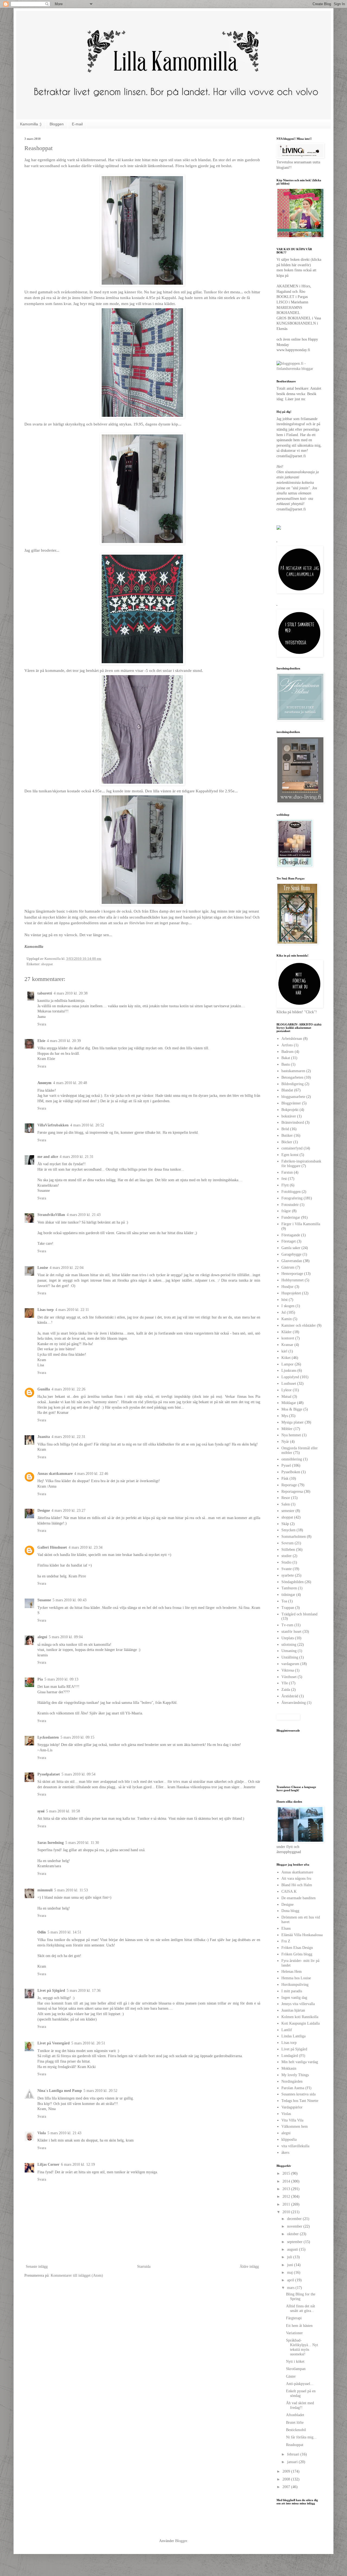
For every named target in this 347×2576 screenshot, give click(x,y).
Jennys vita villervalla (298, 2004)
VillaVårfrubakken (53, 1125)
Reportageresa (292, 1492)
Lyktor (287, 1390)
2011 (287, 2204)
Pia (40, 1679)
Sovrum (287, 1543)
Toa (284, 1601)
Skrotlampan (296, 2369)
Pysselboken (291, 1472)
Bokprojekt (290, 1110)
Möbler (287, 1429)
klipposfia (289, 2140)
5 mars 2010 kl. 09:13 (61, 1679)
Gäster (291, 2376)
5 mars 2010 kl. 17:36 (84, 1991)
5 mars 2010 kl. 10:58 (63, 1811)
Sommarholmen (294, 1537)
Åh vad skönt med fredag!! (300, 2405)
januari (293, 2462)
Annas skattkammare (55, 1474)
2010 (287, 2212)
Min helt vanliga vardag (300, 2062)
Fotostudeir (290, 1205)
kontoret (288, 1338)
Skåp (285, 1524)
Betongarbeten (292, 1077)
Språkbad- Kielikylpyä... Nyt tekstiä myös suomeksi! (302, 2347)
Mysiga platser (293, 1422)
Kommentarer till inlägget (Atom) (77, 2275)
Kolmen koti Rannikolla (300, 2017)
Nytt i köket (295, 2361)
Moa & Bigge (292, 1409)
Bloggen (57, 124)
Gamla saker (291, 1248)
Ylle (285, 1683)
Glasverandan (292, 1261)
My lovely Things (295, 2075)
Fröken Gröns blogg (297, 1954)
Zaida (286, 1690)
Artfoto (287, 1045)
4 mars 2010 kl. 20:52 (87, 1125)
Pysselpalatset (49, 1774)
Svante (287, 1569)
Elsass (286, 1928)
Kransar (287, 1345)
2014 (287, 2181)
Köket (286, 1358)
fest (284, 1179)
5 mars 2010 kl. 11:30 (82, 1843)
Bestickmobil (296, 2430)
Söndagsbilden (293, 1582)
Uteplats (288, 1638)
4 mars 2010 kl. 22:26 (68, 1389)
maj (290, 2272)
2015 (287, 2173)
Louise (43, 1268)
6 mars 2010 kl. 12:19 (78, 2164)
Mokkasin (289, 2068)
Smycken (288, 1530)
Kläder (287, 1332)
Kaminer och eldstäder (299, 1325)
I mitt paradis (292, 1991)
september (295, 2242)
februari (294, 2454)
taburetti (45, 993)
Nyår (285, 1442)
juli (290, 2257)
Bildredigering (293, 1084)
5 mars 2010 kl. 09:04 (66, 1637)
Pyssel (286, 1465)
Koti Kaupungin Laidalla (301, 2023)
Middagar (289, 1403)
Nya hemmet (291, 1435)
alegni (42, 1637)
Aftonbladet (295, 2415)
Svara (42, 1024)
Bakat (286, 1058)
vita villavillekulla (295, 2146)
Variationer (294, 2333)
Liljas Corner (48, 2164)
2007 (287, 2487)
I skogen (288, 1306)
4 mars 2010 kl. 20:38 (71, 993)
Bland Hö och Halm (297, 1885)
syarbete (288, 1575)
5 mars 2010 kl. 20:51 (88, 2043)
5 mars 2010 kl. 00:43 (70, 1600)
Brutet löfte (295, 2423)
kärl (284, 1351)
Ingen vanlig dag (294, 1998)
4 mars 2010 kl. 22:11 (72, 1310)
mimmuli (45, 1890)
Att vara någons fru (296, 1878)
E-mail (77, 124)
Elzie (41, 1041)
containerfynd (292, 1148)
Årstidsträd (290, 1696)
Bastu (286, 1064)
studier (287, 1556)
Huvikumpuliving (295, 1985)
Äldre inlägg (249, 2267)
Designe (44, 1511)
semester (288, 1511)
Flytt (285, 1185)
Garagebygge (291, 1254)
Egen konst (290, 1155)
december (295, 2219)
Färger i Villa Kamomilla (301, 1224)
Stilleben (288, 1550)
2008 (287, 2479)
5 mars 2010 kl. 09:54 (78, 1774)
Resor (286, 1498)
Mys (285, 1416)
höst (285, 1300)
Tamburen (289, 1588)
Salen (286, 1504)
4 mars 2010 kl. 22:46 (91, 1474)
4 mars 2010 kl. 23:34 (86, 1547)
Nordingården (292, 2081)
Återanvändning (294, 1703)
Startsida (144, 2267)
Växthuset (289, 1677)
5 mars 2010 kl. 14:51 (64, 1932)
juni (291, 2265)
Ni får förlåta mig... (301, 2437)
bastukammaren (293, 1071)
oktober (293, 2234)
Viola (42, 2133)
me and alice (48, 1157)
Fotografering (292, 1198)
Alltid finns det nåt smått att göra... (301, 2308)
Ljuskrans (289, 1370)
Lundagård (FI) (293, 2056)
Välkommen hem (295, 2126)
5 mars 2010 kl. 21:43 (64, 2133)
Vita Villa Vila (292, 2120)
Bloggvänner (291, 1103)
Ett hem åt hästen (299, 2326)
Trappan (288, 1608)
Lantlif (287, 2030)
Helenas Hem (292, 1972)
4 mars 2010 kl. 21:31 (77, 1157)
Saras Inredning (51, 1843)
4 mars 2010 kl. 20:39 (64, 1041)
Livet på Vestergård (54, 2043)
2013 (287, 2189)
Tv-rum (287, 1625)
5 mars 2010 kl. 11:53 (71, 1890)
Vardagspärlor (292, 2107)
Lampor (287, 1364)
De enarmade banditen (298, 1898)
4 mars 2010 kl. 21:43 (84, 1215)
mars (291, 2288)
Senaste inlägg (37, 2267)
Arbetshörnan (292, 1039)
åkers (285, 2153)
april (291, 2280)
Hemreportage (292, 1274)
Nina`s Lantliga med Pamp (60, 2091)
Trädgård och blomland (299, 1614)
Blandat (287, 1090)
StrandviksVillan (51, 1215)
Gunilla (44, 1389)
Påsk (285, 1478)
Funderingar (291, 1217)
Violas (286, 2114)
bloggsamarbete (293, 1097)
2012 (287, 2197)
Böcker (287, 1142)
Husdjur (287, 1287)
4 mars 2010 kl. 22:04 (67, 1268)
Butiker (287, 1135)
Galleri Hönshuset (52, 1547)
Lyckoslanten (48, 1737)
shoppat (47, 964)
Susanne (44, 1600)
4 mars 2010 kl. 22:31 (68, 1437)
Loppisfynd (290, 1377)
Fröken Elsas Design (297, 1948)
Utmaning (289, 1651)
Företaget (289, 1241)
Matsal (286, 1397)
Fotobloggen (291, 1192)
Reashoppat (295, 2445)
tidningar (288, 1595)
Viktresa (288, 1670)
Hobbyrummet (293, 1280)
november (295, 2226)
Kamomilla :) (31, 124)
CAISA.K (289, 1891)
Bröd (285, 1129)
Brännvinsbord (293, 1122)
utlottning (289, 1645)
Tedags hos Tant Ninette (300, 2101)
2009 (287, 2471)
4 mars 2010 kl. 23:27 (68, 1511)
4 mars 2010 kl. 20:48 (70, 1083)
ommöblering (292, 1459)
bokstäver (289, 1116)
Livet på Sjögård (51, 1991)
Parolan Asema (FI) (296, 2088)
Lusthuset (289, 1384)
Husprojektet (291, 1293)
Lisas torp (46, 1310)
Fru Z (286, 1941)
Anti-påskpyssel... (300, 2384)
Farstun (287, 1172)
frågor (286, 1211)
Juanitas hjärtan (293, 2010)
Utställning (290, 1657)
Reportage (289, 1485)
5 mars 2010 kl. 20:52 (100, 2091)
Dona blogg (290, 1911)
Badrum (287, 1052)
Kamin (287, 1319)
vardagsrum (290, 1664)
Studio (286, 1562)
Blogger (181, 2541)
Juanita (44, 1437)
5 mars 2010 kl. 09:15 (77, 1737)
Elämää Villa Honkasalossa (302, 1935)
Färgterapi (294, 2318)
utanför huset (291, 1632)
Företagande (291, 1235)
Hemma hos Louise (296, 1978)
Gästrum (288, 1267)
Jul (284, 1312)
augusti (293, 2249)
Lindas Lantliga (293, 2036)
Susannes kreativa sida (298, 2094)
